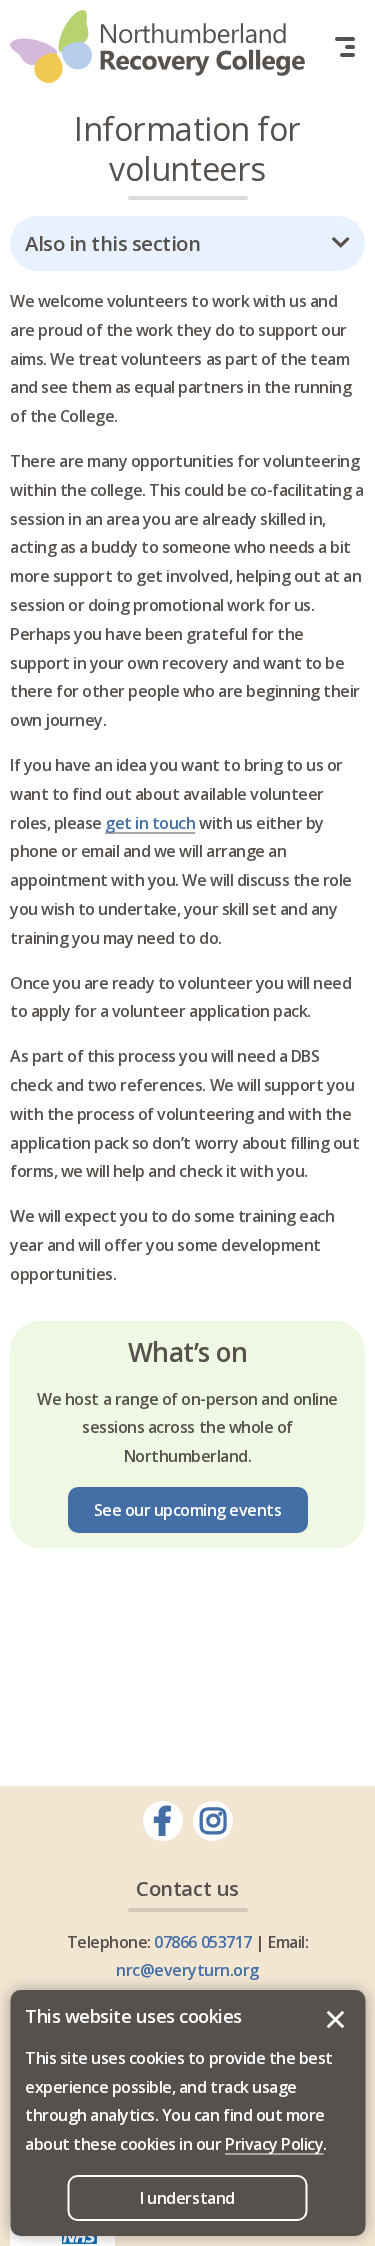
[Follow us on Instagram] (213, 1821)
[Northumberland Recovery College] (157, 46)
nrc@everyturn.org (187, 1970)
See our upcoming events (188, 1510)
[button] (345, 47)
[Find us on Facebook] (163, 1821)
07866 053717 (202, 1942)
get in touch (150, 823)
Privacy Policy (274, 2144)
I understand (335, 2020)
